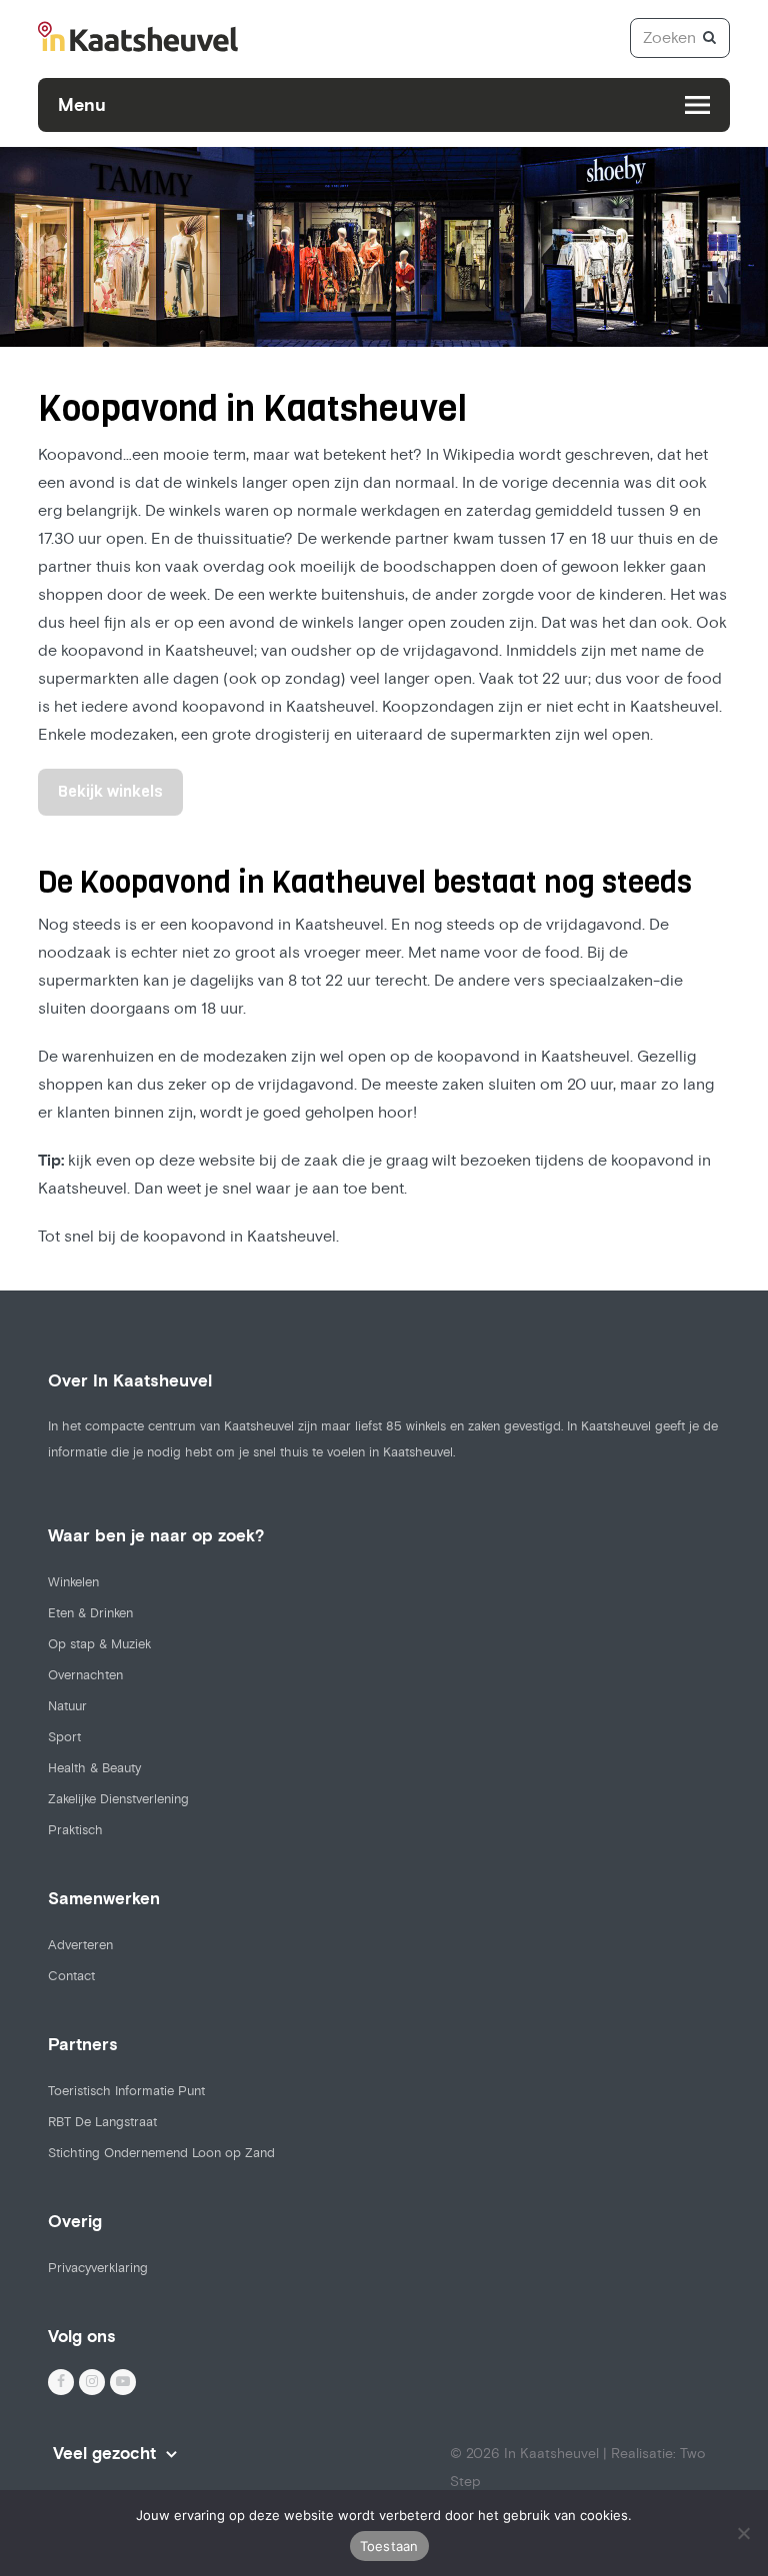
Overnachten (85, 1675)
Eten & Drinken (90, 1613)
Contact (71, 1976)
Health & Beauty (94, 1768)
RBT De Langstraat (102, 2122)
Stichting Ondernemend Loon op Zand (161, 2153)
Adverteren (80, 1945)
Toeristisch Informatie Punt (126, 2091)
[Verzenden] (709, 38)
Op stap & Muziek (99, 1644)
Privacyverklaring (98, 2268)
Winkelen (73, 1582)
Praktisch (75, 1830)
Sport (64, 1737)
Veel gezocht (104, 2454)
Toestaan (389, 2546)
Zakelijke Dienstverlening (118, 1799)
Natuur (67, 1706)
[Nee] (743, 2533)
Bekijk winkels (110, 791)
